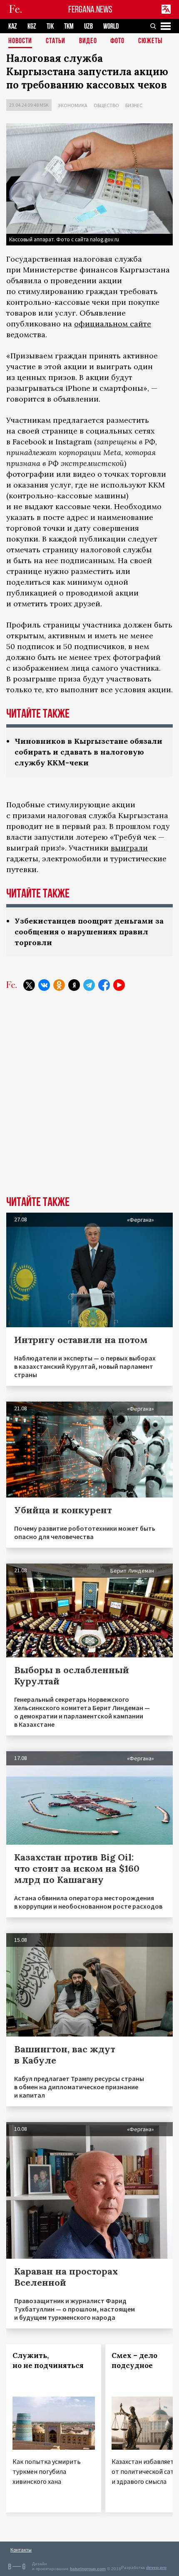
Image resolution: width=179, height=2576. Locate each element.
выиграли (129, 848)
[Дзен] (74, 985)
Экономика (73, 105)
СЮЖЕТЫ (150, 41)
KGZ (32, 26)
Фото (117, 41)
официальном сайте (113, 324)
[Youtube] (119, 985)
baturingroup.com (88, 2569)
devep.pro (156, 2567)
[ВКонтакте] (44, 985)
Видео (88, 41)
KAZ (13, 26)
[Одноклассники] (59, 985)
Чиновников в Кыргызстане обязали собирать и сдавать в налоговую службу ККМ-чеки (88, 752)
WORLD (111, 26)
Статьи (56, 41)
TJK (50, 26)
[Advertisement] (89, 1100)
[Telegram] (89, 985)
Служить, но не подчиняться (48, 2360)
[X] (29, 985)
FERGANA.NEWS (90, 9)
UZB (88, 26)
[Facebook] (104, 985)
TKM (69, 26)
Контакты (21, 2550)
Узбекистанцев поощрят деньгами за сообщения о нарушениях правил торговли (89, 932)
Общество (106, 105)
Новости (20, 41)
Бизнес (134, 105)
